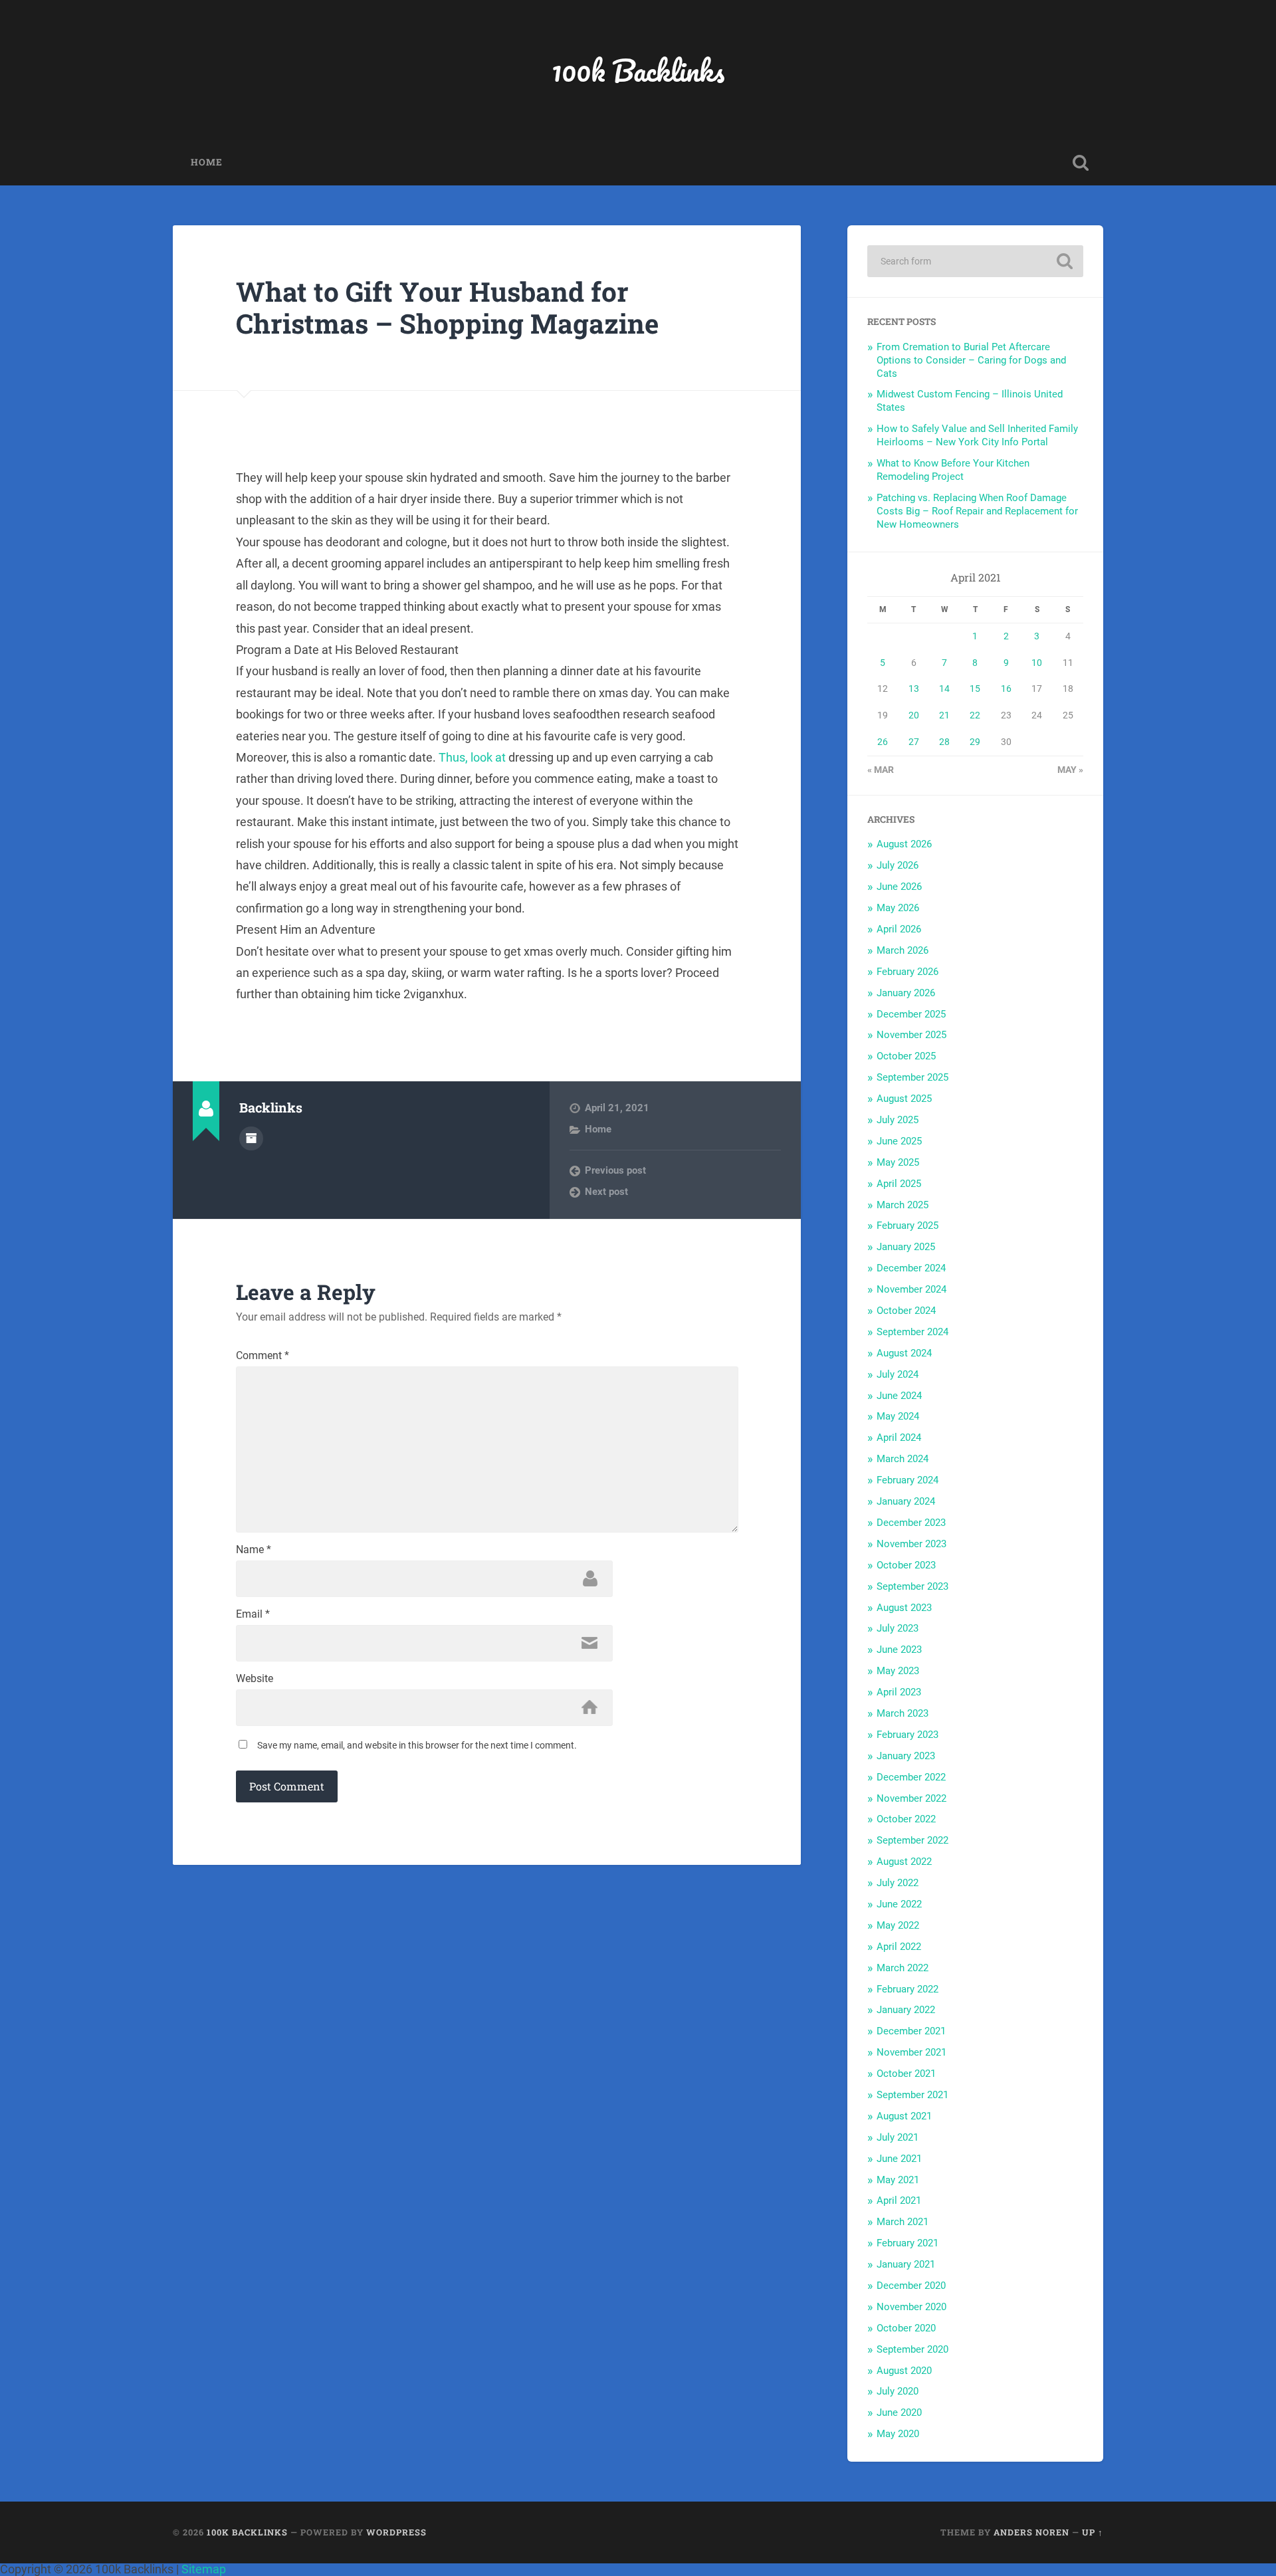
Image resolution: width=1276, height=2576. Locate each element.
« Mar (881, 770)
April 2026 (899, 929)
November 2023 (911, 1544)
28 (944, 742)
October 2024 (906, 1311)
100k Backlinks (638, 70)
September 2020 (912, 2349)
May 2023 (898, 1671)
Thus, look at (472, 757)
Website (255, 1679)
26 (883, 742)
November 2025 (911, 1035)
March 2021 (903, 2222)
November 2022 (911, 1798)
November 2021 (911, 2052)
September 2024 (912, 1332)
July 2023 (898, 1628)
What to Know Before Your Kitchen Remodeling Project (953, 470)
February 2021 (907, 2243)
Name (254, 1550)
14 (944, 689)
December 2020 (911, 2286)
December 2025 (911, 1014)
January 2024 (906, 1501)
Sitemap (204, 2569)
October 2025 (906, 1056)
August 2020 (904, 2371)
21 (944, 715)
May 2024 (898, 1416)
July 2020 (898, 2391)
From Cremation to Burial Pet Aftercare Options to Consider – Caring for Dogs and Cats (971, 360)
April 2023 (899, 1692)
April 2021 (899, 2200)
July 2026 (898, 865)
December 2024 (911, 1268)
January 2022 (906, 2010)
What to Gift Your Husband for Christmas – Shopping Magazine (447, 308)
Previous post (615, 1170)
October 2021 (906, 2074)
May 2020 (898, 2434)
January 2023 (906, 1756)
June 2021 (899, 2159)
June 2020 (899, 2413)
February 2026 (907, 972)
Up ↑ (1093, 2532)
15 (975, 689)
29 (975, 742)
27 (914, 742)
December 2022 (911, 1777)
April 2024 (899, 1438)
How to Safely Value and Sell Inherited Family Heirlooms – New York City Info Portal (977, 435)
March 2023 (903, 1713)
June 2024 (899, 1396)
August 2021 (904, 2116)
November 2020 (911, 2307)
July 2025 (898, 1120)
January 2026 (906, 993)
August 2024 (904, 1353)
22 (975, 715)
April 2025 (899, 1184)
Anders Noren (1031, 2532)
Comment (263, 1356)
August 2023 (904, 1608)
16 (1006, 689)
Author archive (251, 1138)
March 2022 (903, 1968)
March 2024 (903, 1459)
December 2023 (911, 1523)
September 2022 (912, 1840)
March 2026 (903, 950)
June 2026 (899, 887)
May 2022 (898, 1925)
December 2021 (911, 2031)
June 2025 (899, 1141)
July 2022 (898, 1883)
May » (1070, 770)
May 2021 (898, 2180)
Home (207, 162)
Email (253, 1614)
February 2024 (907, 1480)
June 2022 (899, 1904)
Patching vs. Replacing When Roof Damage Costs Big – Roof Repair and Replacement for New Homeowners (977, 511)
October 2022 (906, 1819)
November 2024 (911, 1289)
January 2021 (906, 2264)
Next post (606, 1192)
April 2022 (899, 1947)
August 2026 (904, 844)
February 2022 (907, 1989)
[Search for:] (975, 261)
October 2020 (906, 2328)
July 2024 (898, 1374)
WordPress (396, 2532)
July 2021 (898, 2137)
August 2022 (904, 1862)
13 (914, 689)
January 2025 (906, 1247)
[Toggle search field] (1081, 163)
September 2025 (912, 1077)
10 (1037, 663)
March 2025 (903, 1205)
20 (914, 715)
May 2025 (898, 1162)
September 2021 (912, 2095)
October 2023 (906, 1565)
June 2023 (899, 1650)
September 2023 (912, 1586)
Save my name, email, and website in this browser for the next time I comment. (417, 1745)
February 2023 (907, 1735)
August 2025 (904, 1099)
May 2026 (898, 908)
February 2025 (907, 1226)
